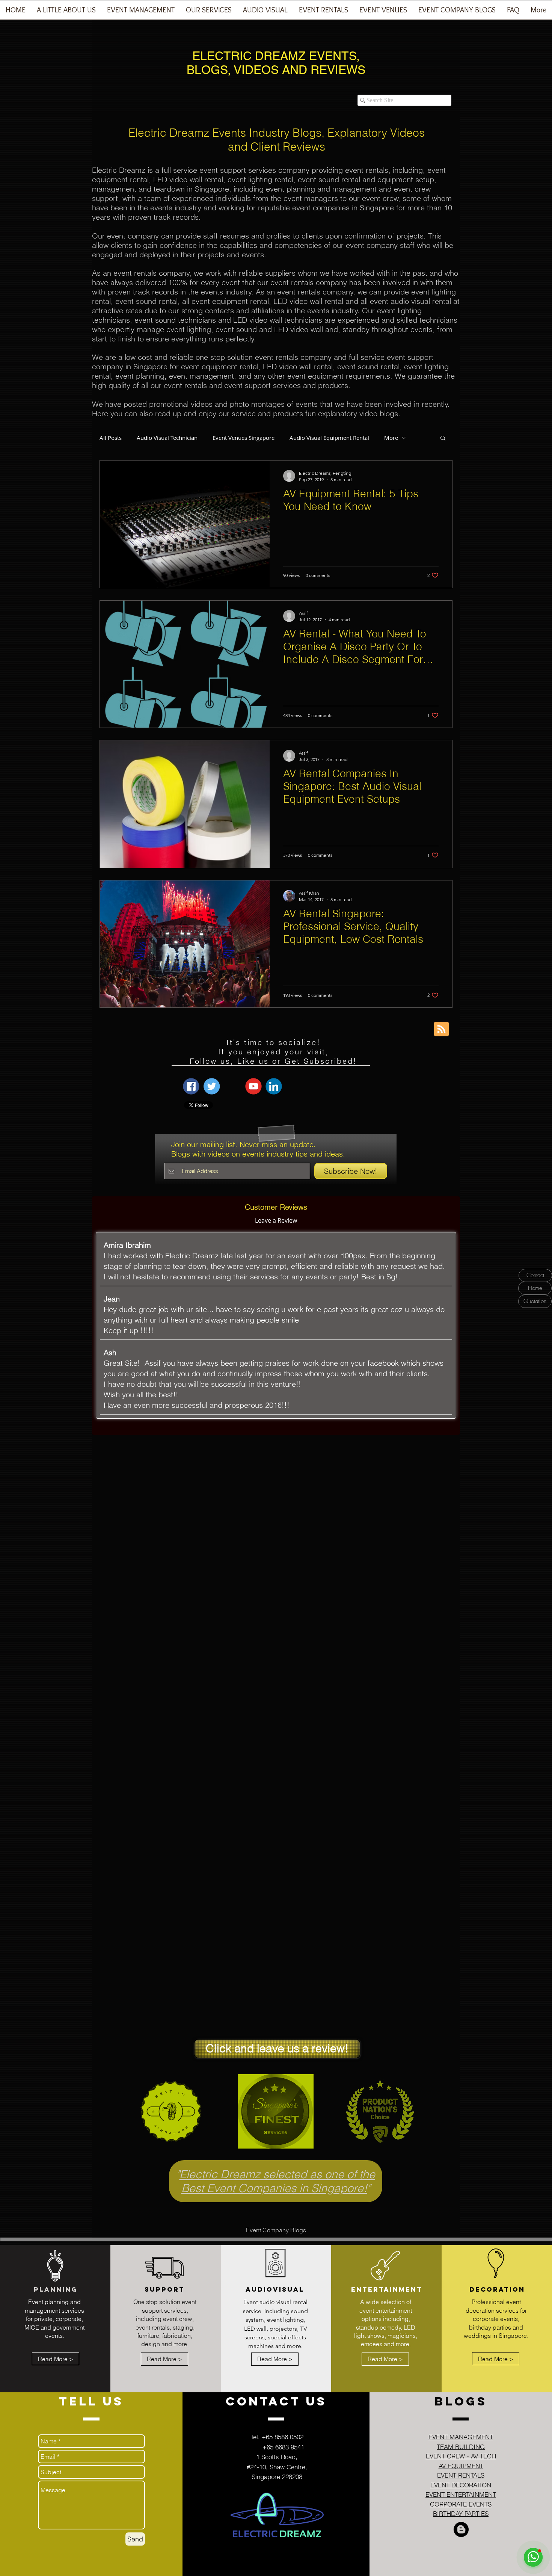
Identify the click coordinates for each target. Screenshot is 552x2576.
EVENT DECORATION (461, 2485)
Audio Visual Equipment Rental (329, 438)
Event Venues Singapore (244, 438)
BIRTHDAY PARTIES (461, 2513)
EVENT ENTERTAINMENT (461, 2494)
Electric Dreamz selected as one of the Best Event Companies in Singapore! (277, 2181)
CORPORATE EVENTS (461, 2504)
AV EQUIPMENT (461, 2466)
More (391, 438)
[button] (141, 12)
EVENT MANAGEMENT (461, 2437)
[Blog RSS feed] (441, 1029)
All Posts (111, 438)
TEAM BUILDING (461, 2447)
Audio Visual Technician (167, 438)
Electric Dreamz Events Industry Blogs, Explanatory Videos (277, 133)
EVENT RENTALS (461, 2475)
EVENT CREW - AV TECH (461, 2456)
